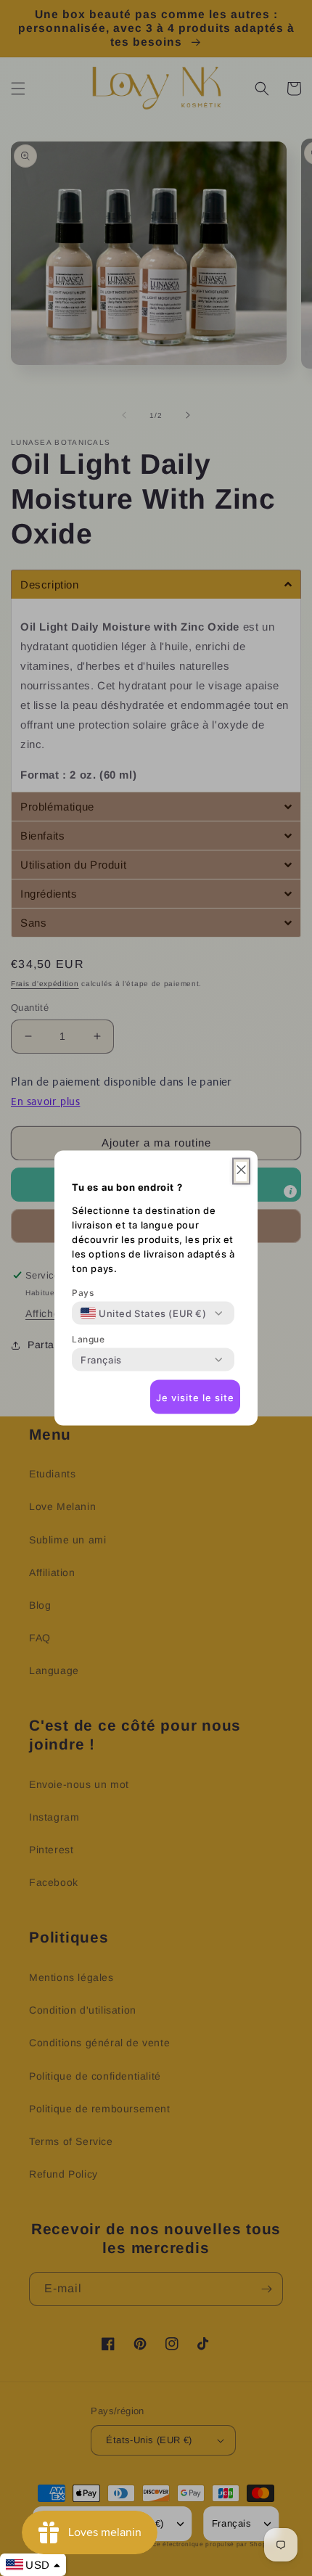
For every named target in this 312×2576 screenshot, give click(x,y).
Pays (83, 1293)
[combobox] (144, 1313)
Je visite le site (195, 1397)
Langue (89, 1339)
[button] (241, 1172)
